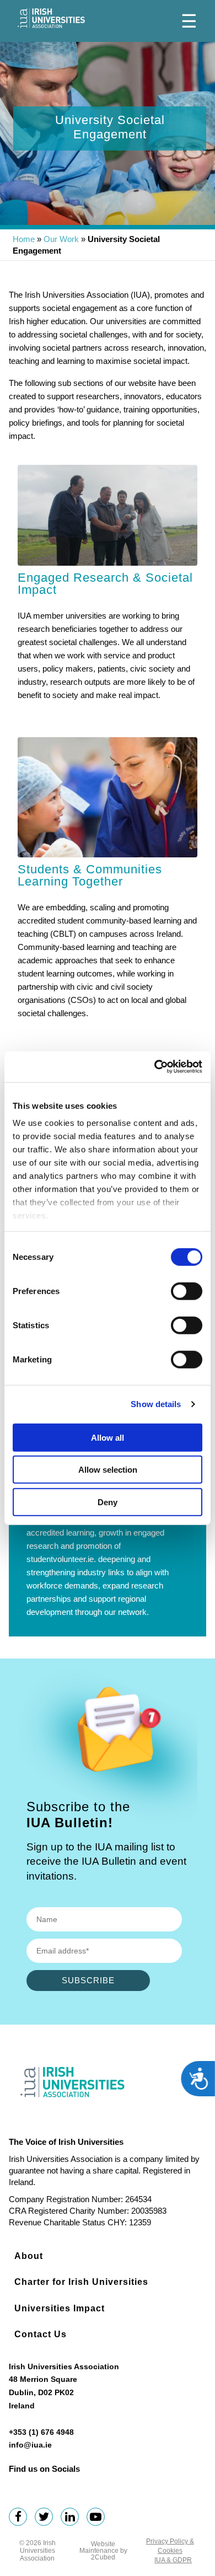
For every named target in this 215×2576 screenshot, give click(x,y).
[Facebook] (21, 2518)
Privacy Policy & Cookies (170, 2546)
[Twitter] (47, 2518)
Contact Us (41, 2334)
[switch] (187, 1291)
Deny (108, 1502)
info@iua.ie (30, 2445)
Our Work (61, 239)
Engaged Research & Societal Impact (105, 584)
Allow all (108, 1437)
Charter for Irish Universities (81, 2282)
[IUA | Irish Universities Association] (51, 18)
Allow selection (108, 1470)
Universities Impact (60, 2308)
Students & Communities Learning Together (90, 875)
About (29, 2256)
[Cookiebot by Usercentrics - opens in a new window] (155, 1067)
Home (24, 239)
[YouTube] (98, 2518)
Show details (156, 1404)
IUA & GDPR (173, 2560)
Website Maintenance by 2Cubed (103, 2551)
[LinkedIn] (72, 2518)
